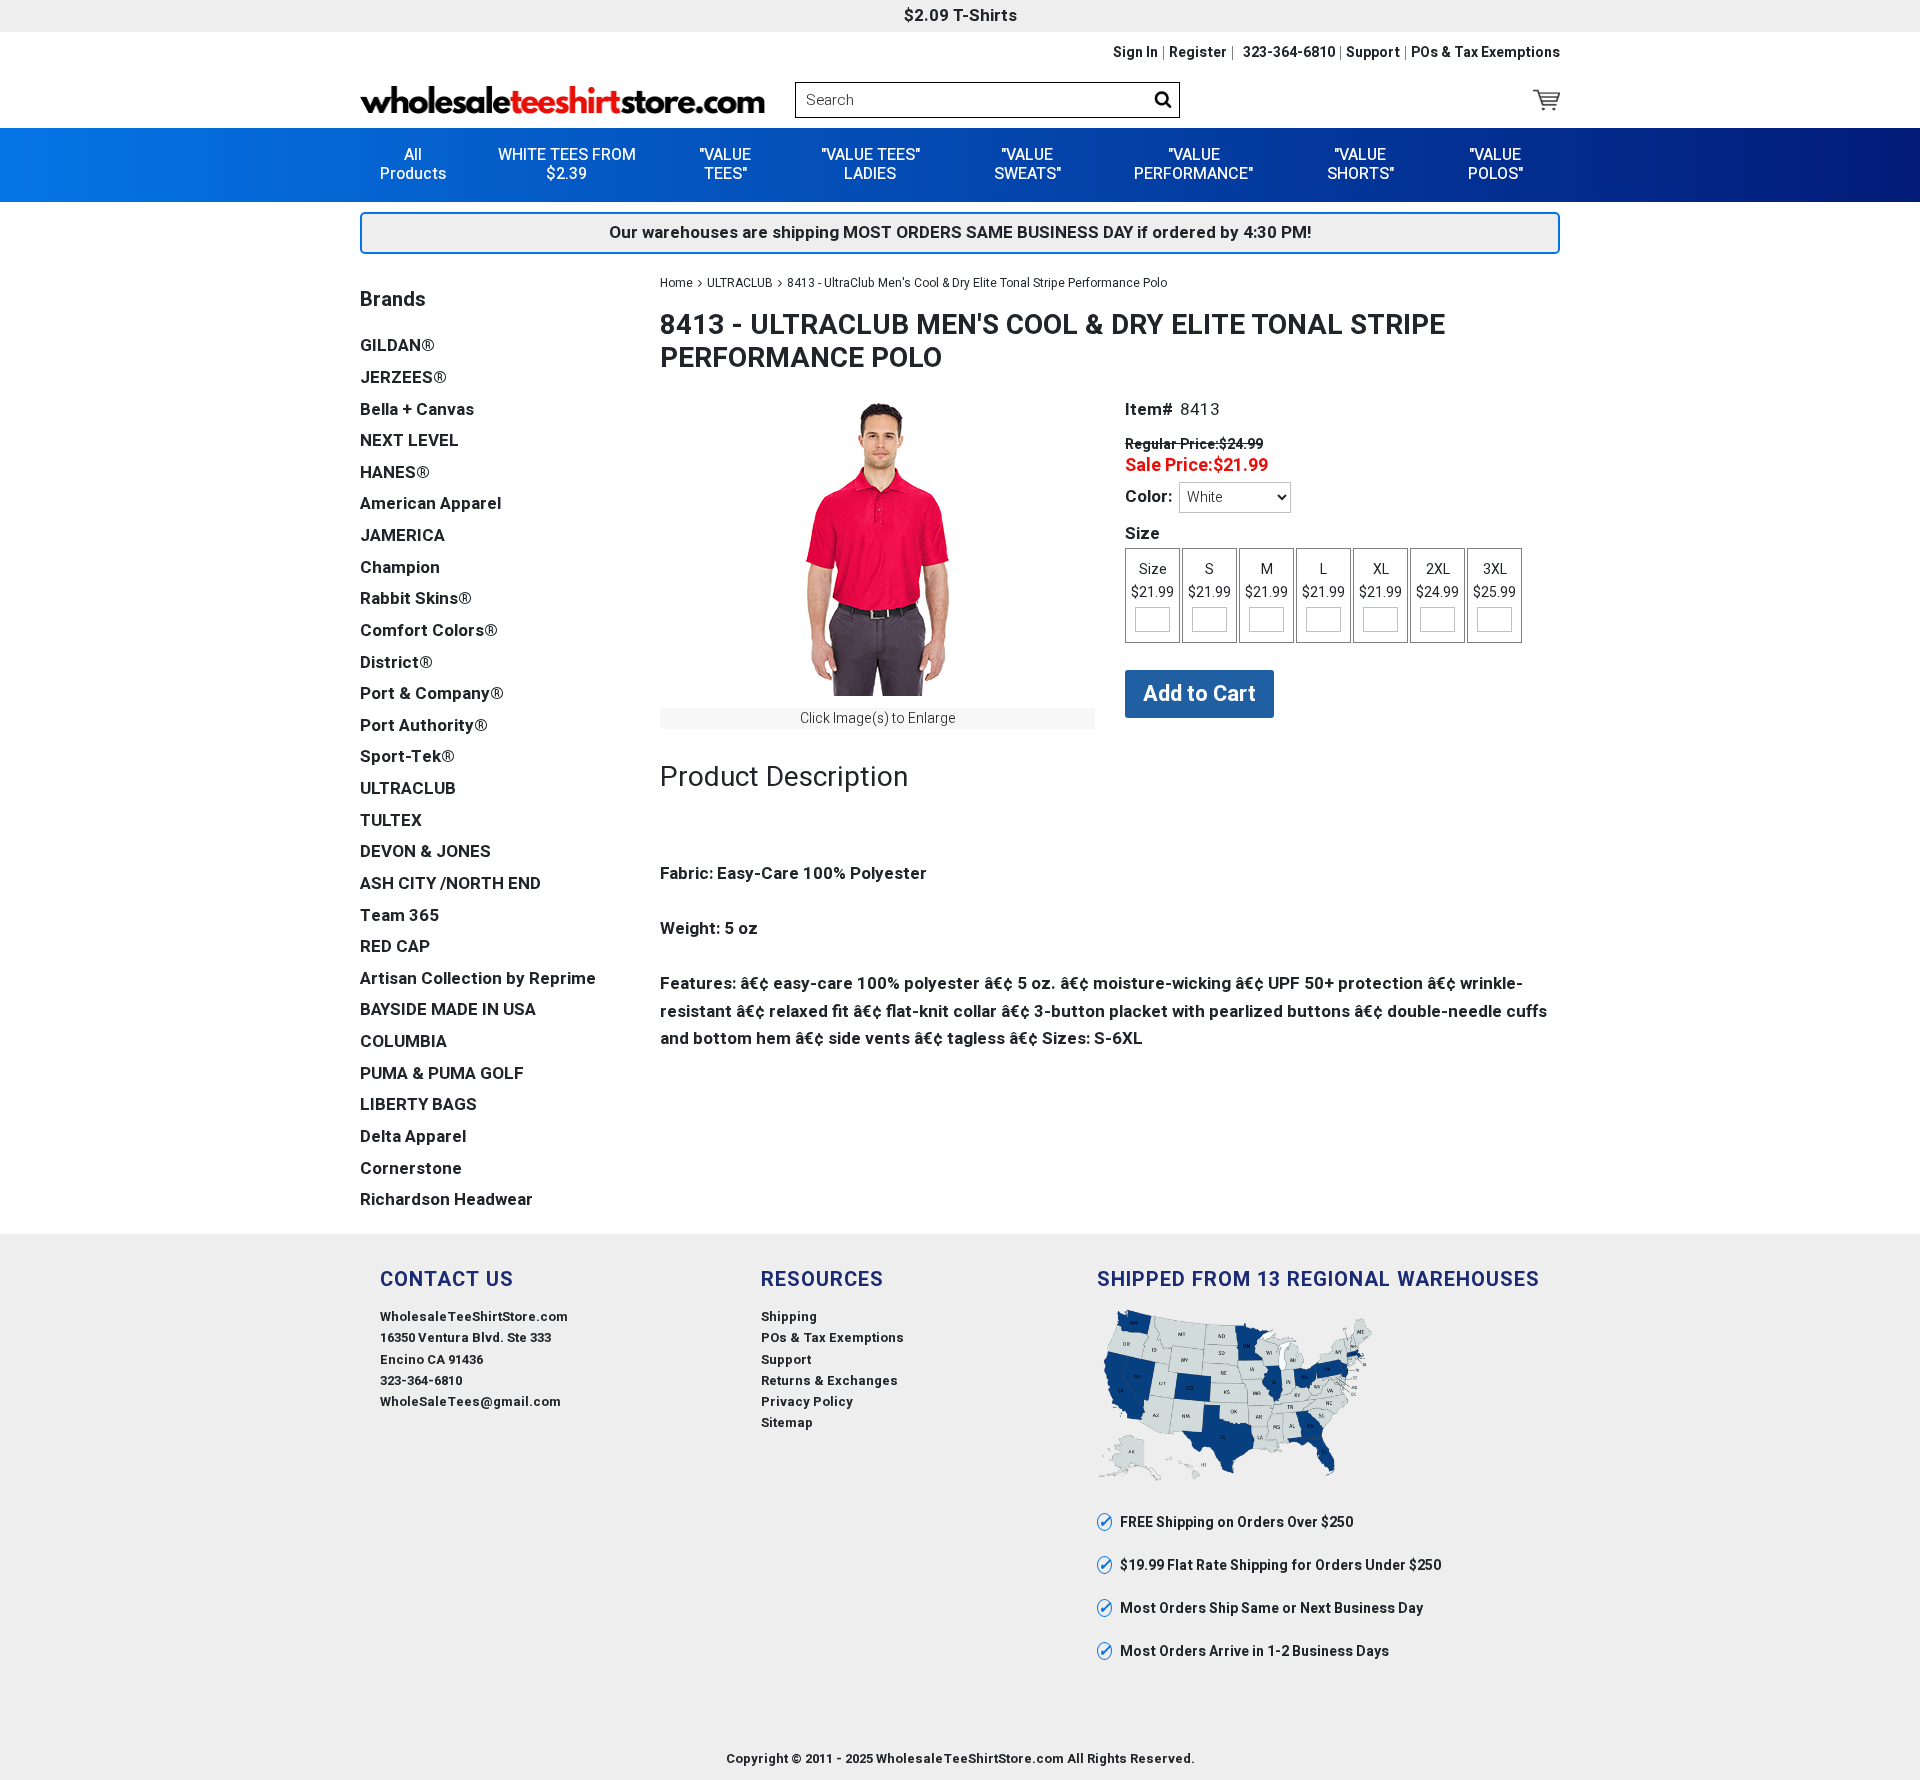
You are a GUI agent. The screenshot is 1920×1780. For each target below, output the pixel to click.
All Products (413, 164)
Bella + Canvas (417, 409)
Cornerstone (411, 1168)
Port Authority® (424, 725)
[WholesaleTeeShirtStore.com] (562, 100)
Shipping (789, 1316)
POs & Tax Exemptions (1485, 53)
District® (396, 662)
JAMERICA (402, 535)
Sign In (1135, 53)
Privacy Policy (807, 1401)
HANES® (395, 472)
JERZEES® (403, 377)
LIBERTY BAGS (418, 1104)
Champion (400, 567)
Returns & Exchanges (829, 1380)
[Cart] (1546, 100)
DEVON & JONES (425, 851)
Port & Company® (432, 693)
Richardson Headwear (446, 1199)
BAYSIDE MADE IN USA (448, 1009)
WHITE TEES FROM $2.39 (567, 164)
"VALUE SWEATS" (1027, 164)
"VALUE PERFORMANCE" (1193, 164)
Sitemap (787, 1422)
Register (1198, 53)
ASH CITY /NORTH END (450, 883)
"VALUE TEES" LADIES (870, 164)
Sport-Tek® (407, 756)
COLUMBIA (403, 1041)
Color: (1148, 496)
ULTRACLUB (740, 283)
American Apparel (430, 503)
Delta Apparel (413, 1136)
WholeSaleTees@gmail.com (470, 1401)
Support (1373, 53)
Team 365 (399, 915)
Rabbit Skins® (416, 598)
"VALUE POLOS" (1495, 164)
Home (676, 283)
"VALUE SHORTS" (1360, 164)
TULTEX (391, 820)
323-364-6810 (1289, 53)
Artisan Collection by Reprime (478, 978)
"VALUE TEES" (725, 164)
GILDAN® (397, 345)
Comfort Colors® (429, 630)
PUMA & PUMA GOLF (442, 1073)
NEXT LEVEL (409, 440)
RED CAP (395, 946)
